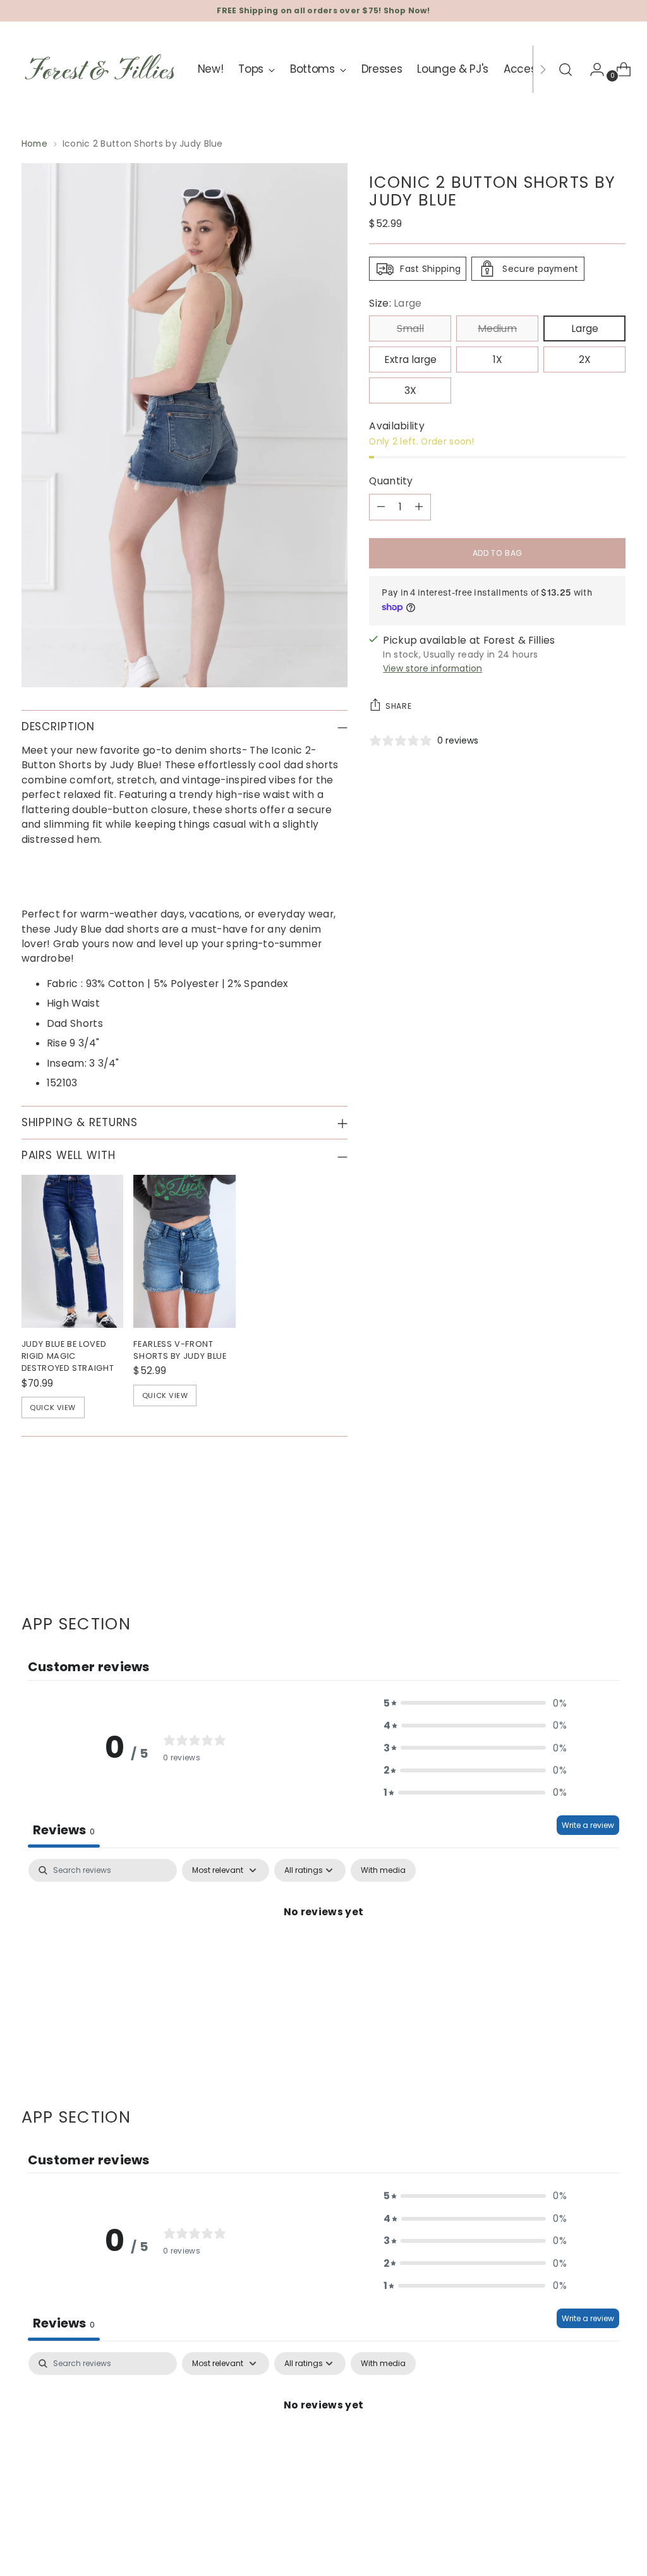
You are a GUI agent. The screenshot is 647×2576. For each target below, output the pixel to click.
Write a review (588, 1825)
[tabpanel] (323, 1955)
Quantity (391, 481)
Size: (395, 303)
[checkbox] (383, 1870)
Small (410, 328)
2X (585, 359)
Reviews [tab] (64, 1830)
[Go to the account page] (592, 70)
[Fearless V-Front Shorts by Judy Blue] (184, 1251)
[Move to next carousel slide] (615, 1546)
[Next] (543, 69)
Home (34, 144)
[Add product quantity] (419, 507)
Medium (497, 328)
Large (585, 328)
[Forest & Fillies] (100, 69)
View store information (432, 668)
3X (410, 390)
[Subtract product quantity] (381, 507)
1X (498, 359)
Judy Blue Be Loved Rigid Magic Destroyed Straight (68, 1356)
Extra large (410, 359)
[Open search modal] (565, 70)
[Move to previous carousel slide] (586, 1547)
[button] (475, 1703)
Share (398, 706)
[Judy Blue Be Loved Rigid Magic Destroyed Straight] (73, 1251)
